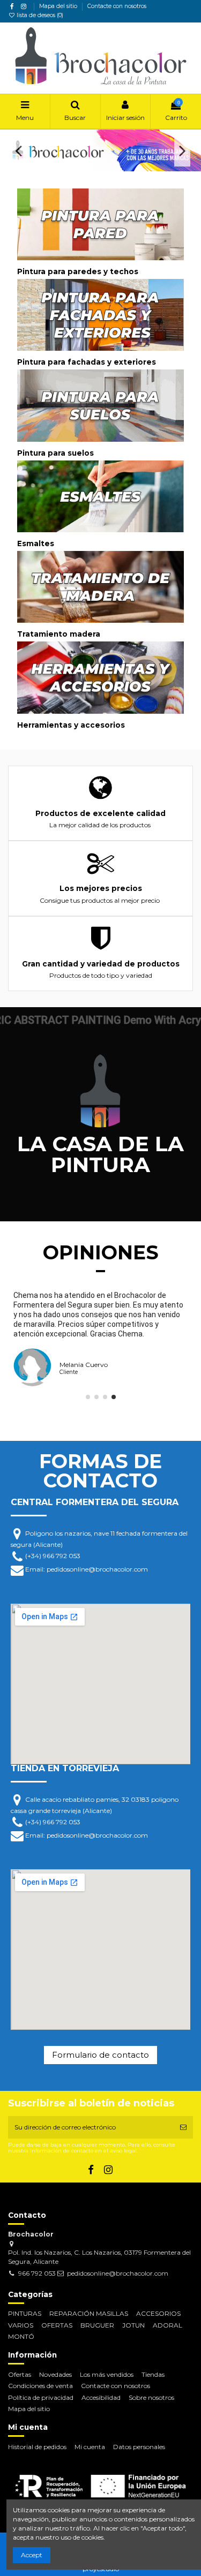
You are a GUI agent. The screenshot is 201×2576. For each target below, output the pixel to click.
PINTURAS (25, 2313)
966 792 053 (37, 2273)
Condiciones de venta (40, 2386)
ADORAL (167, 2325)
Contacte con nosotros (117, 6)
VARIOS (21, 2325)
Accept (32, 2555)
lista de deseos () (39, 15)
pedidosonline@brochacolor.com (118, 2273)
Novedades (55, 2374)
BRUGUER (97, 2325)
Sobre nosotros (151, 2397)
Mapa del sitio (59, 6)
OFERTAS (57, 2325)
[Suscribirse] (183, 2127)
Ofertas (20, 2374)
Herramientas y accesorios (71, 725)
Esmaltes (36, 543)
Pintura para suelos (55, 453)
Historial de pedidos (37, 2447)
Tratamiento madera (59, 634)
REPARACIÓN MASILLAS (89, 2313)
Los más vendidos (107, 2374)
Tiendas (153, 2374)
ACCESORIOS (158, 2313)
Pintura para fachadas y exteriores (87, 362)
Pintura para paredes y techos (78, 271)
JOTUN (133, 2325)
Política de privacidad (41, 2397)
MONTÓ (21, 2336)
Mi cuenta (90, 2447)
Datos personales (139, 2447)
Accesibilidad (101, 2397)
